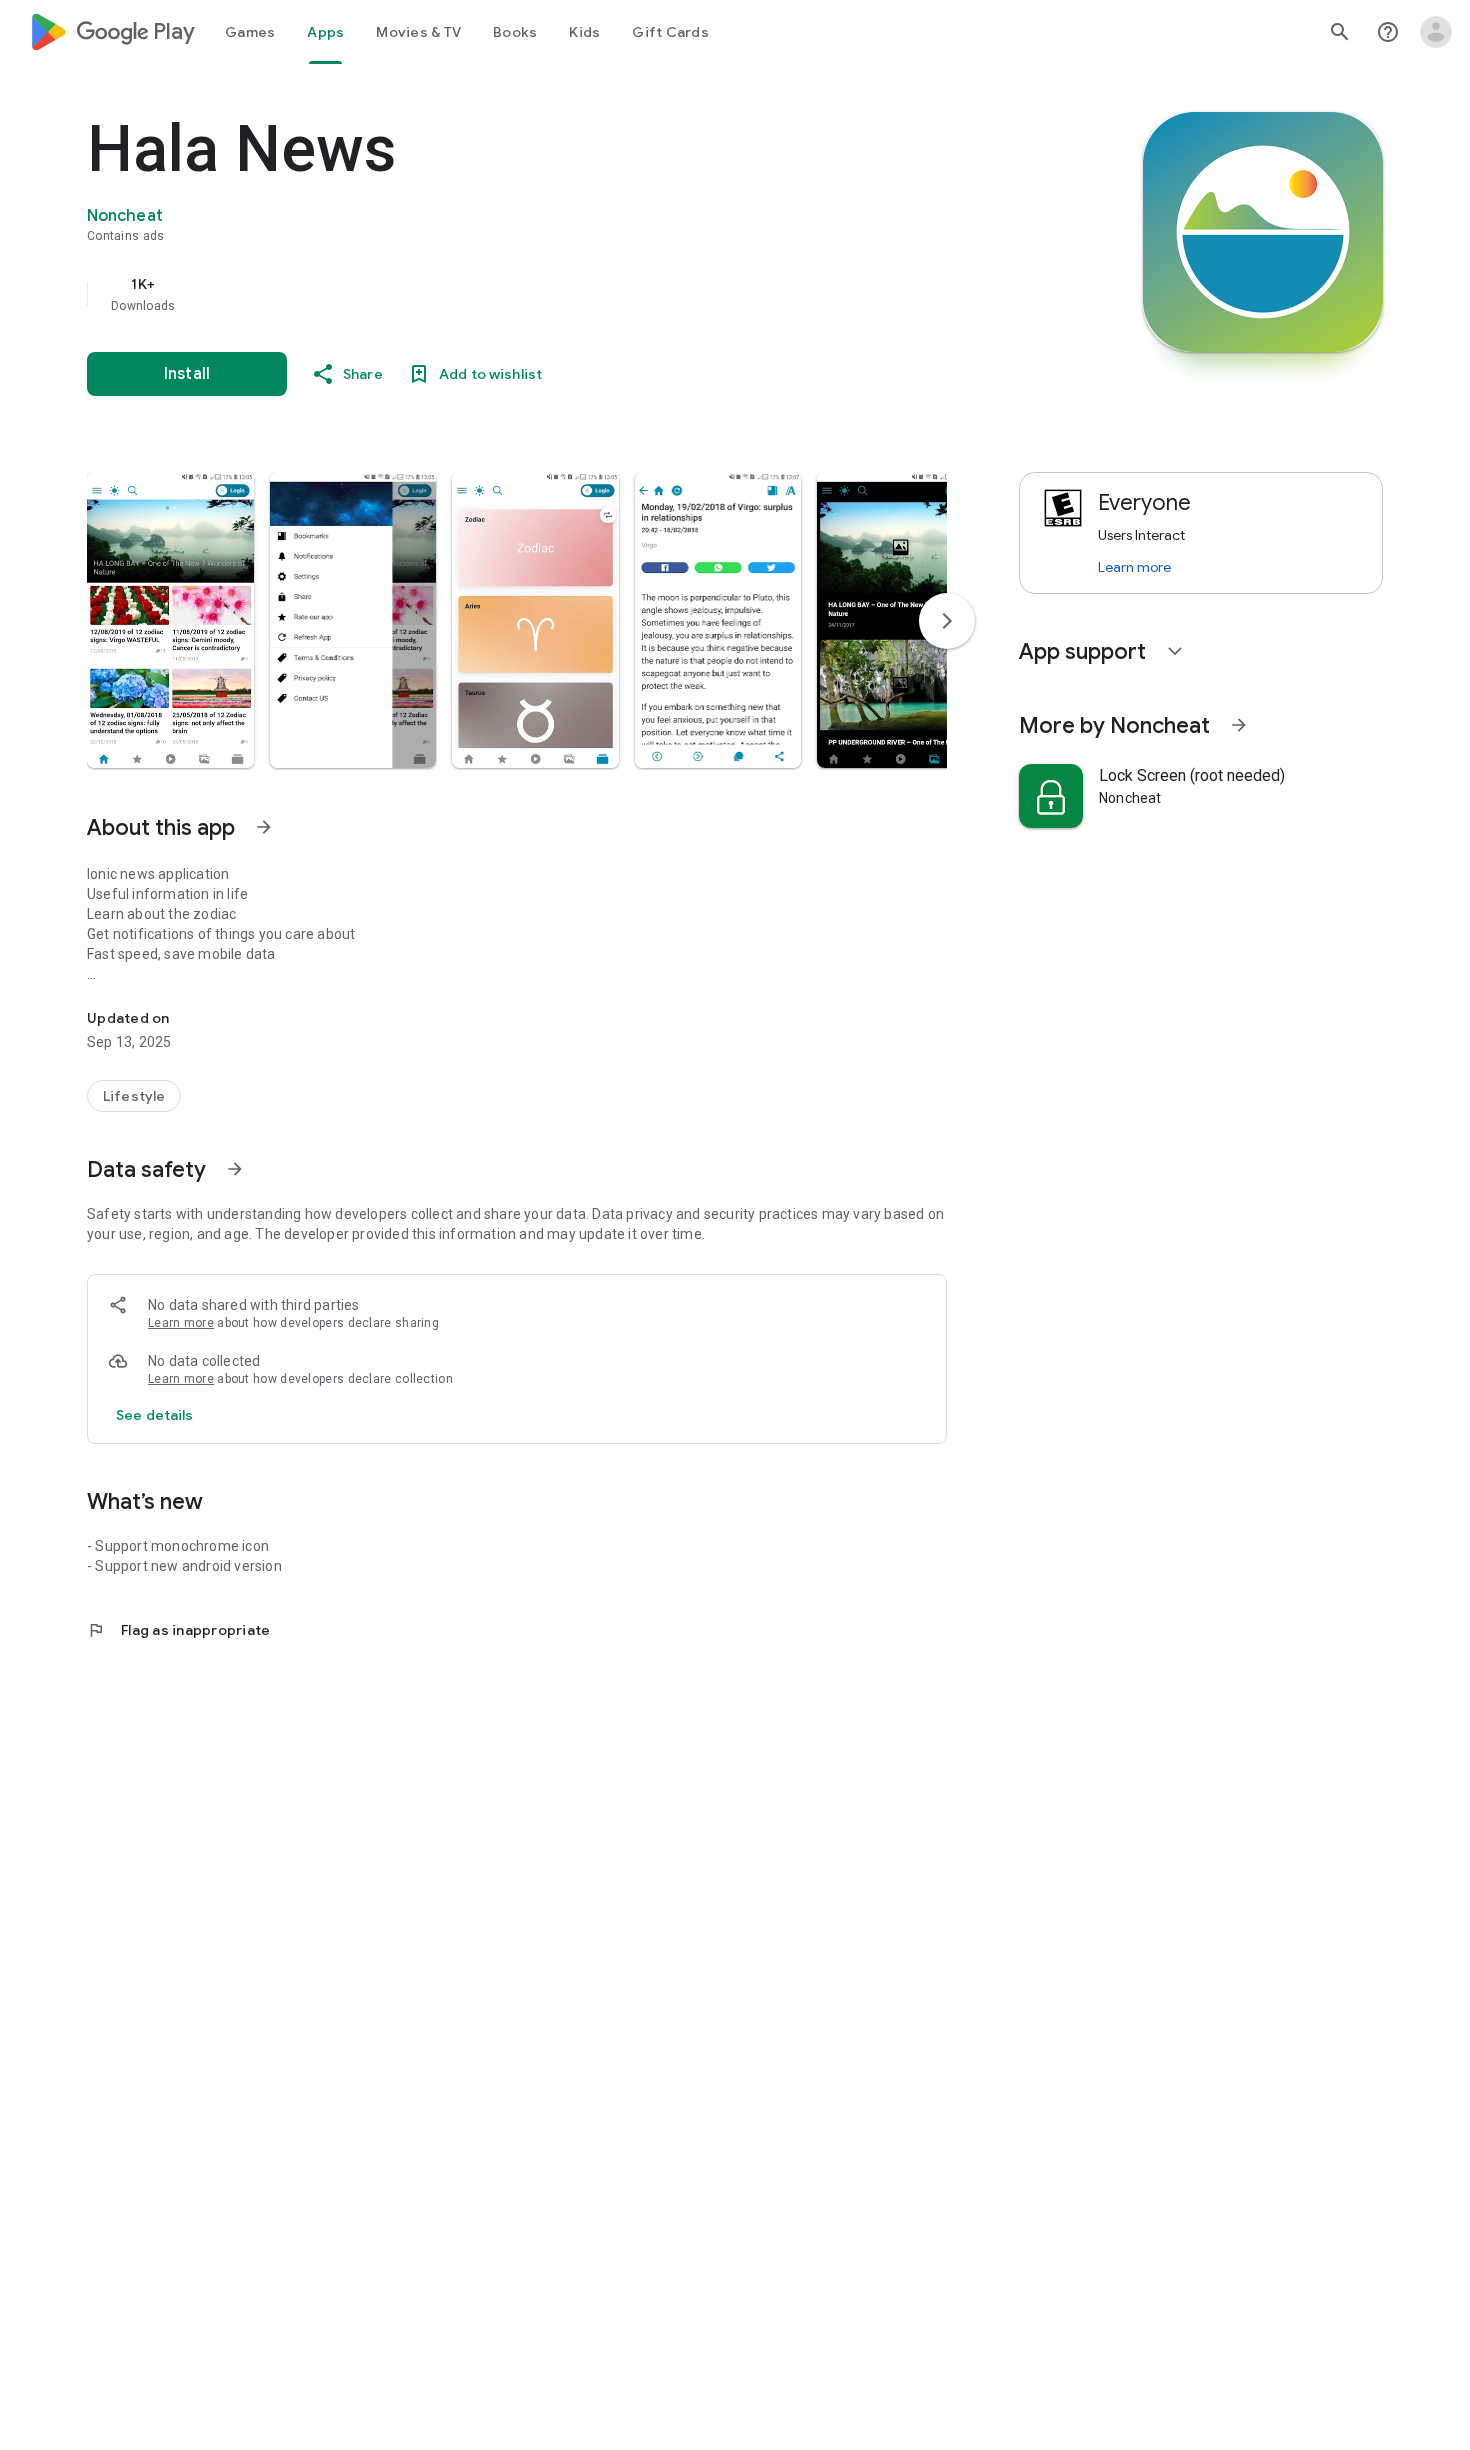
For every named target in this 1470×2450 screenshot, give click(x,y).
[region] (487, 294)
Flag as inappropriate (178, 1630)
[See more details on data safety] (155, 1415)
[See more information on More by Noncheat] (1239, 725)
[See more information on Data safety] (235, 1169)
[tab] (250, 32)
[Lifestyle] (134, 1096)
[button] (170, 620)
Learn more (181, 1323)
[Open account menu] (1436, 32)
